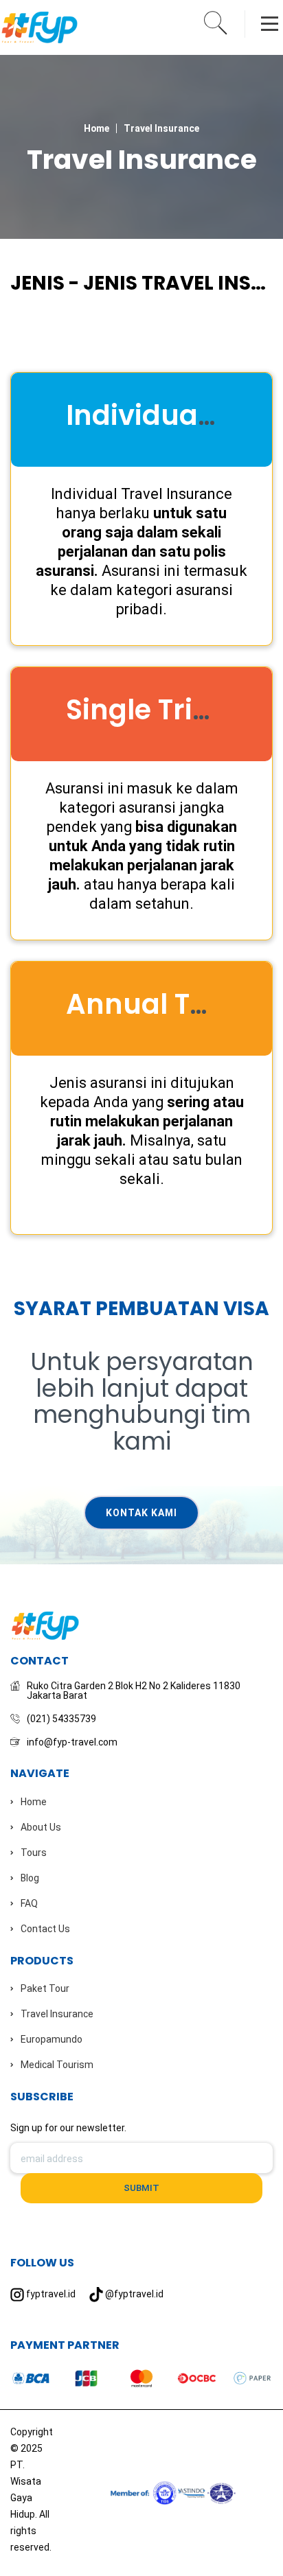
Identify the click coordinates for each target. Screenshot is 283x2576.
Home (97, 128)
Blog (30, 1878)
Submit (141, 2188)
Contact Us (45, 1929)
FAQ (29, 1903)
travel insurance (161, 128)
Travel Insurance (57, 2014)
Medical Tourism (57, 2065)
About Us (41, 1827)
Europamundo (52, 2039)
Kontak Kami (141, 1513)
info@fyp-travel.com (72, 1742)
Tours (34, 1853)
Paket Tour (45, 1988)
